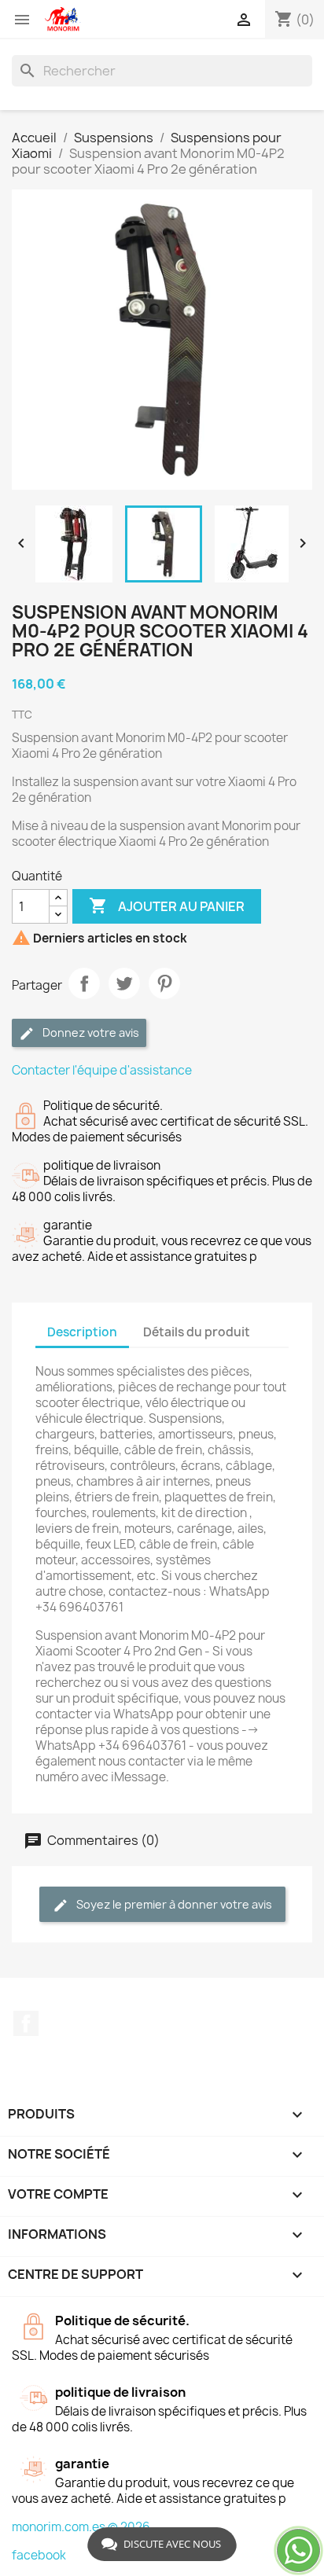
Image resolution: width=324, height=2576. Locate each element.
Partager (84, 983)
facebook (39, 2555)
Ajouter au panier (167, 906)
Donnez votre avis (90, 1033)
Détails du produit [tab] (197, 1332)
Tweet (124, 983)
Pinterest (164, 983)
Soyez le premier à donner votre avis (173, 1904)
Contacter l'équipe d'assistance (102, 1070)
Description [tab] (82, 1332)
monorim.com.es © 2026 (81, 2527)
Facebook (26, 2023)
